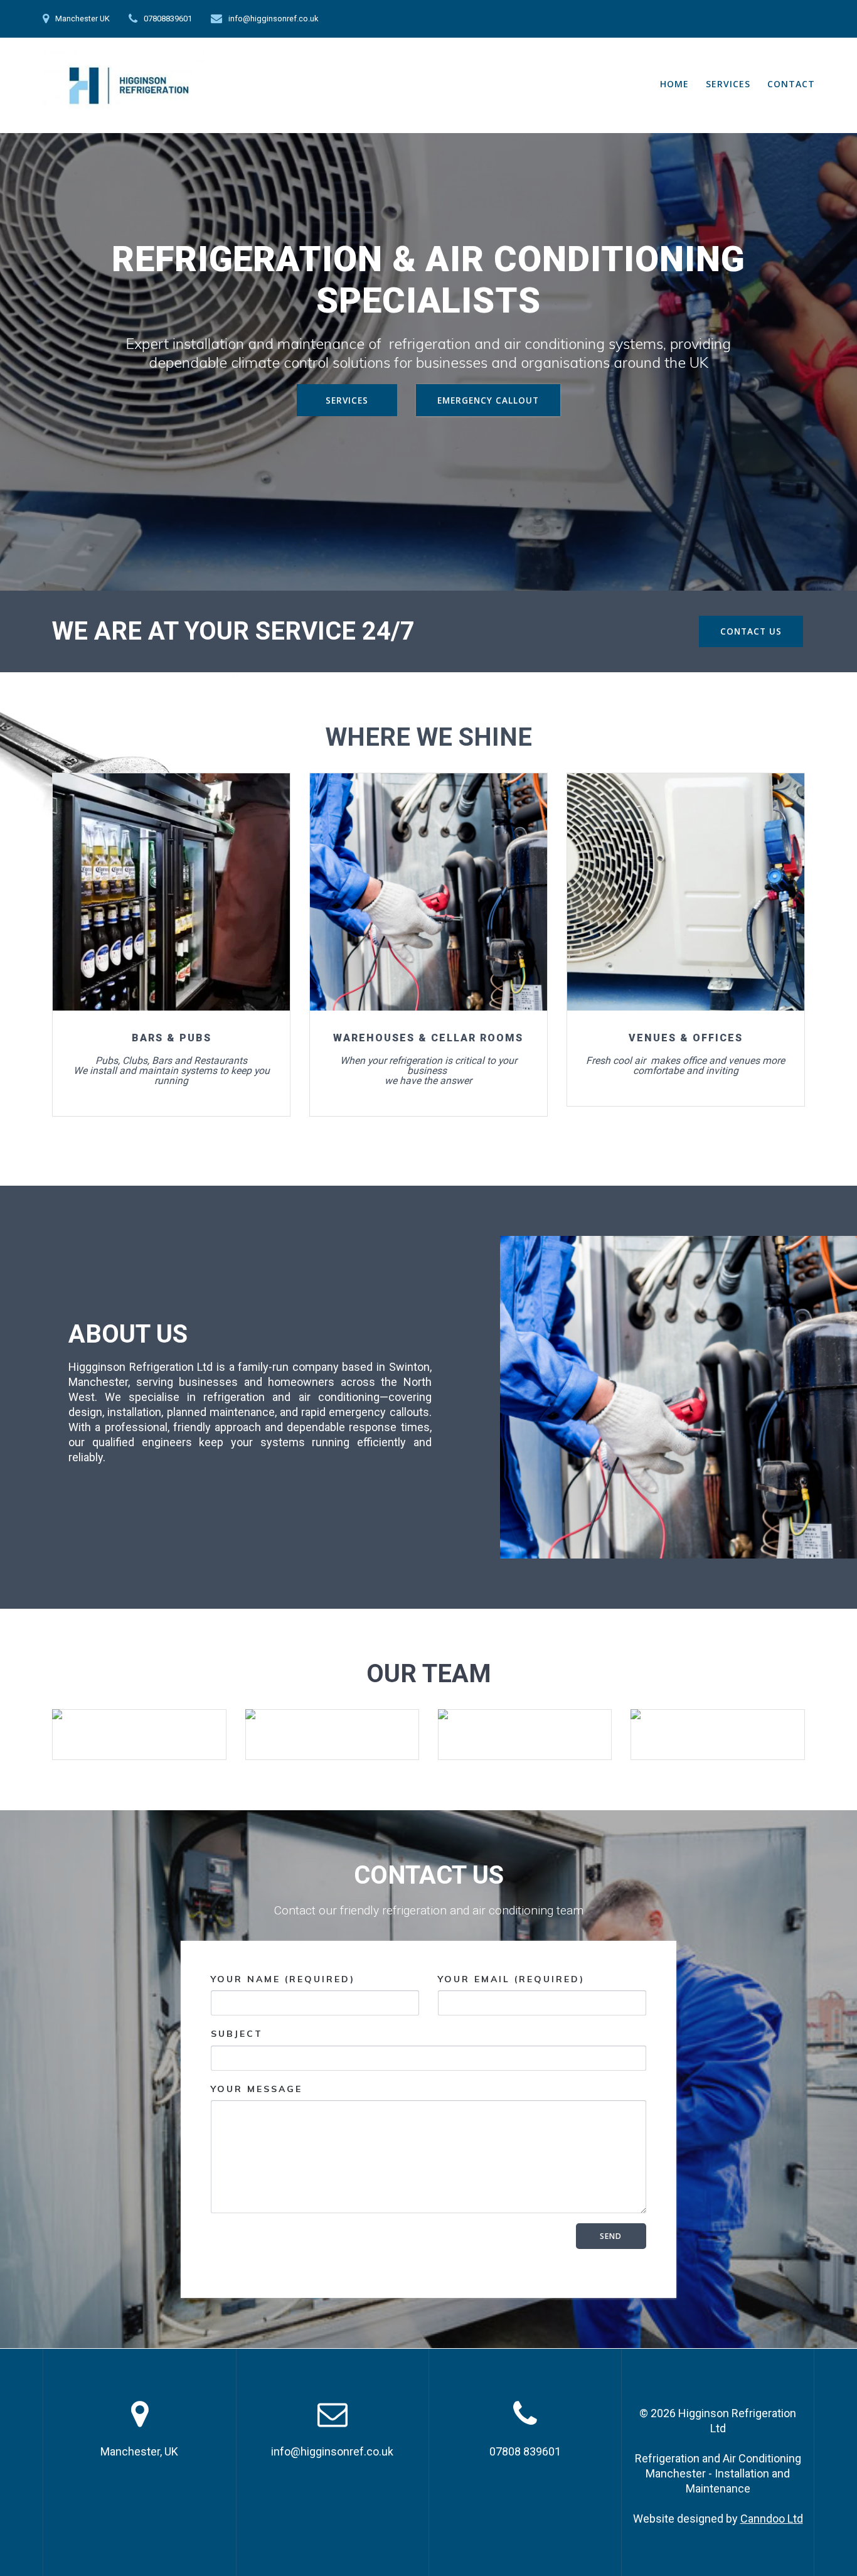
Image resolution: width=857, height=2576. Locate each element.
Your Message (257, 2089)
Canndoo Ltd (772, 2519)
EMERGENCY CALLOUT (488, 400)
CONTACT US (751, 631)
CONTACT (791, 84)
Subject (237, 2034)
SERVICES (728, 84)
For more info (170, 892)
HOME (674, 84)
